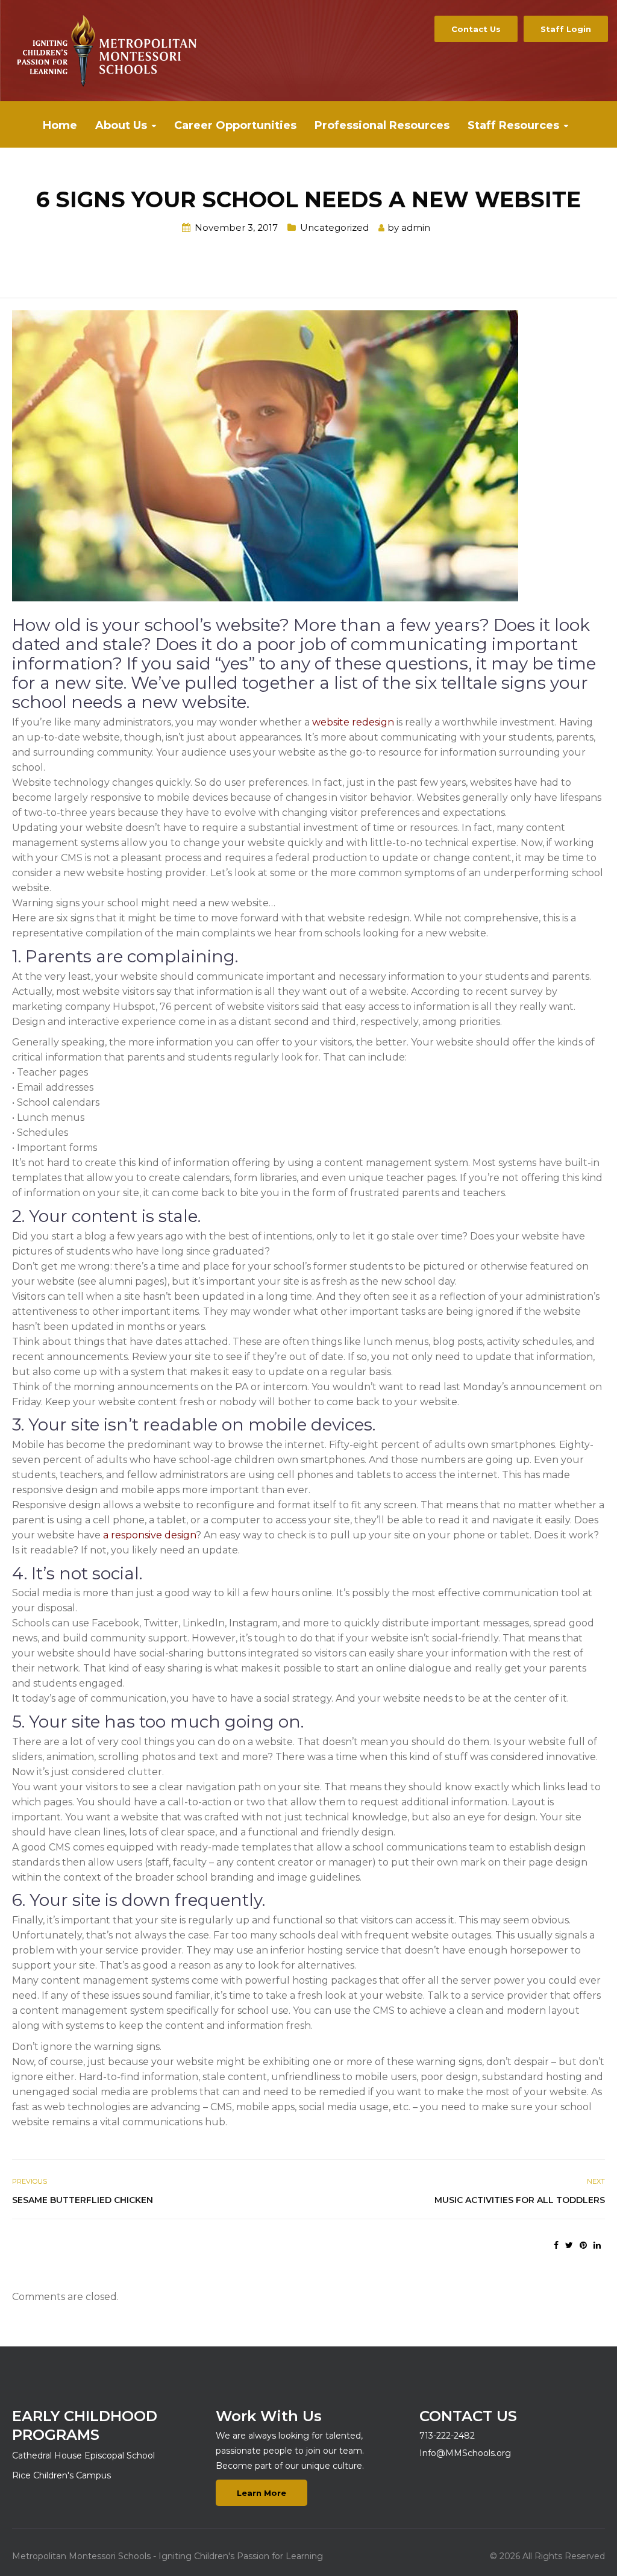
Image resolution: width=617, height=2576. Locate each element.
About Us (121, 125)
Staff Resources (513, 125)
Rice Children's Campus (61, 2475)
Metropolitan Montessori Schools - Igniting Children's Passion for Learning (168, 2556)
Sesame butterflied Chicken (83, 2200)
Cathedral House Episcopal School (83, 2455)
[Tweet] (569, 2245)
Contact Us (476, 29)
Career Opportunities (235, 125)
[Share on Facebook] (556, 2245)
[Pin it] (583, 2245)
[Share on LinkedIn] (597, 2245)
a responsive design (149, 1535)
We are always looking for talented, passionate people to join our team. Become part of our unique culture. (290, 2451)
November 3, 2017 (236, 227)
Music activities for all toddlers (520, 2200)
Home (60, 125)
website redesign (353, 722)
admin (416, 227)
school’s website (212, 625)
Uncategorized (334, 227)
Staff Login (566, 29)
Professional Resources (382, 125)
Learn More (262, 2493)
